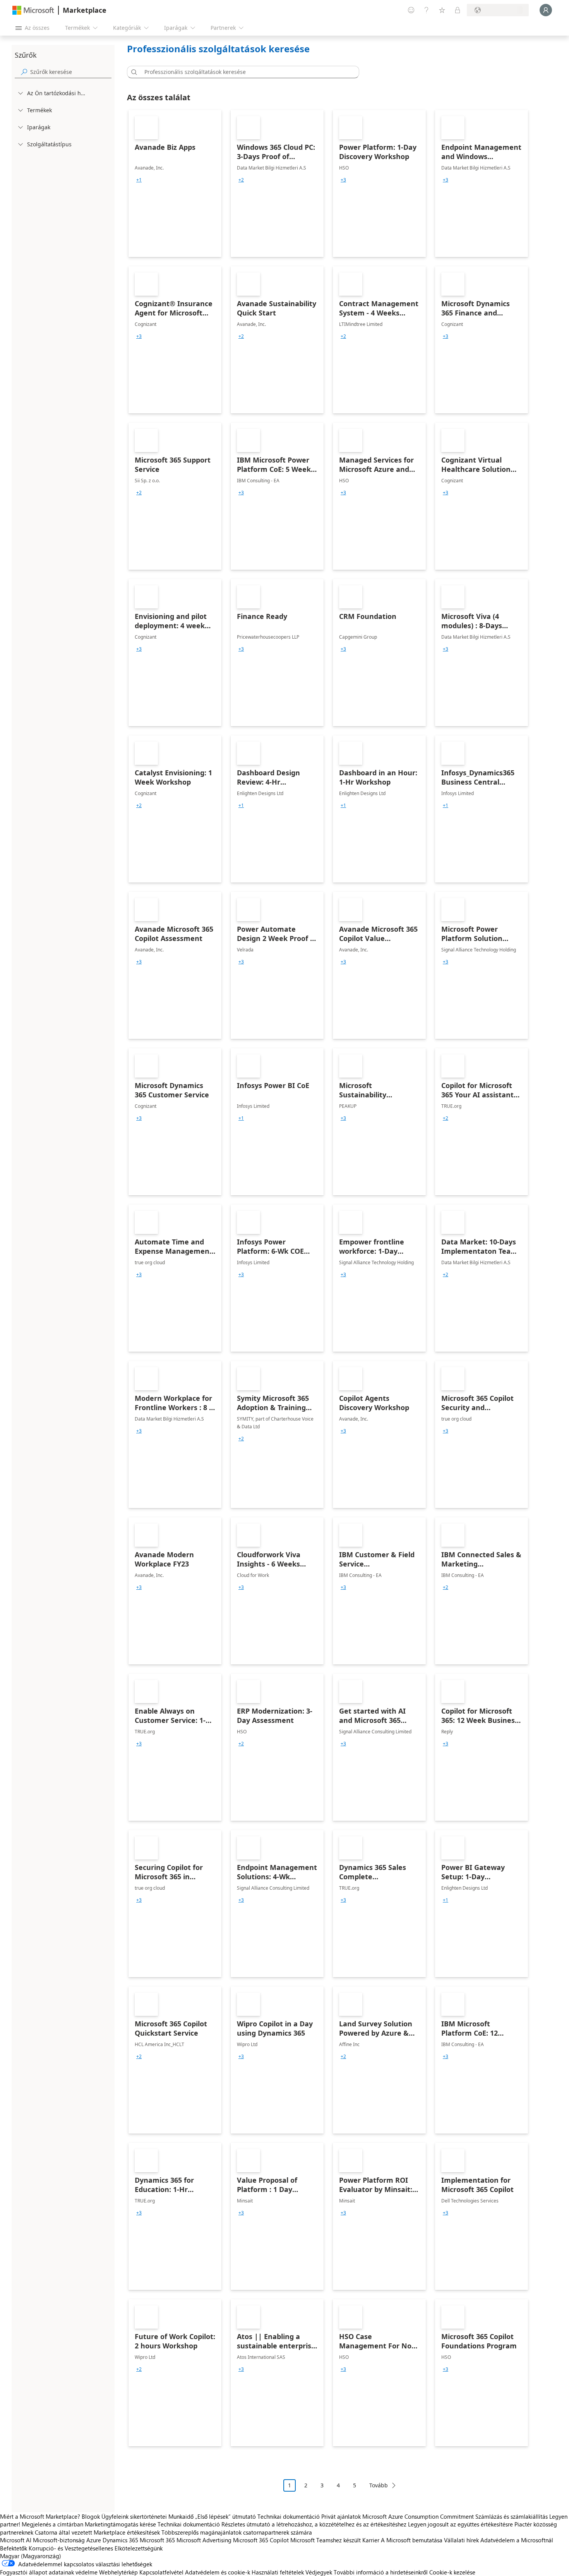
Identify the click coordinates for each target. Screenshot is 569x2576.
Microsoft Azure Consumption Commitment (419, 2516)
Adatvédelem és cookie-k (218, 2572)
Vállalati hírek (461, 2540)
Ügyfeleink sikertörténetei (134, 2516)
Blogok (91, 2516)
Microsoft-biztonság (59, 2540)
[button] (133, 72)
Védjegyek (319, 2572)
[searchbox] (71, 72)
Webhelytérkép (118, 2572)
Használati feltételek (278, 2572)
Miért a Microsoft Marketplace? (40, 2516)
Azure (94, 2540)
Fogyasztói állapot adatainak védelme (49, 2572)
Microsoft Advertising (204, 2540)
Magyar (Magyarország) (31, 2556)
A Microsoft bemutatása (412, 2540)
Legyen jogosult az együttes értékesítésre (460, 2524)
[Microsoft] (33, 10)
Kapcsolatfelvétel (161, 2572)
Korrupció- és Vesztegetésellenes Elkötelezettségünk (96, 2548)
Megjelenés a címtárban (52, 2524)
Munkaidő (181, 2516)
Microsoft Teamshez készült (326, 2540)
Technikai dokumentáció (289, 2516)
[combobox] (245, 72)
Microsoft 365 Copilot (261, 2540)
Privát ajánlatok (341, 2516)
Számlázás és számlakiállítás (512, 2516)
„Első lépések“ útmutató (225, 2516)
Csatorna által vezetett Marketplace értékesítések (97, 2532)
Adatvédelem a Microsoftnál (517, 2540)
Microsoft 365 (157, 2540)
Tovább (379, 2485)
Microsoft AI (16, 2540)
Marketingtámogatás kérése (120, 2524)
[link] (175, 183)
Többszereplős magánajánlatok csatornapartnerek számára (237, 2532)
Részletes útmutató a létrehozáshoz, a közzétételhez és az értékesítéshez (314, 2524)
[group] (139, 180)
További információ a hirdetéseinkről (381, 2572)
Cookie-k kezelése (452, 2572)
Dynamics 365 (120, 2540)
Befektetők (14, 2548)
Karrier (371, 2540)
